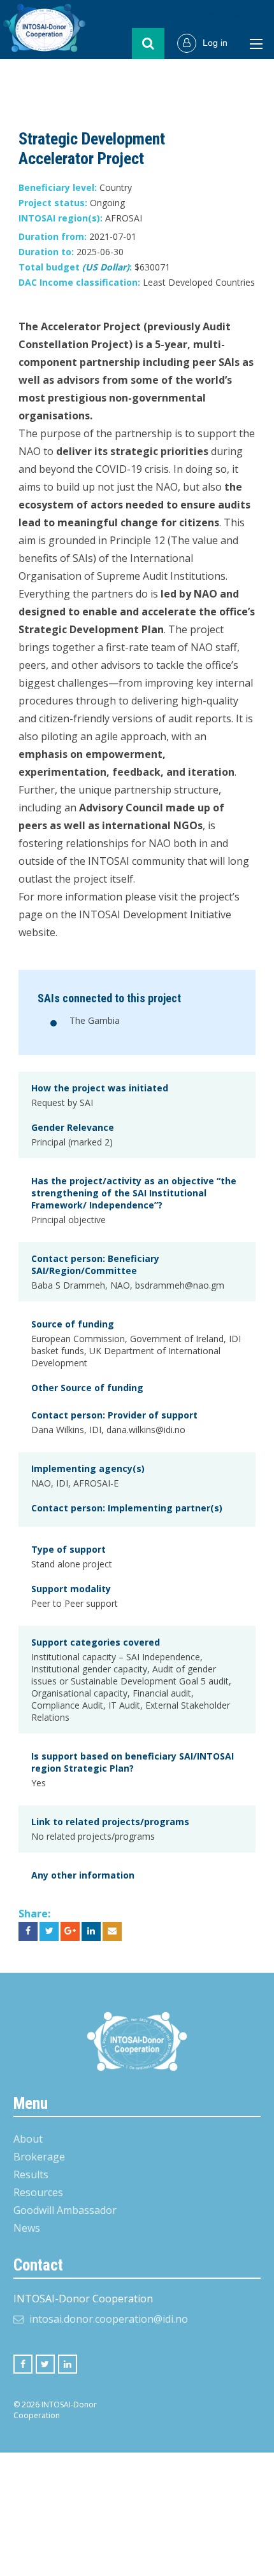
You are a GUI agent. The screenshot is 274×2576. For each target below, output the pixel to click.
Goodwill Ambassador (65, 2210)
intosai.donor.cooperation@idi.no (109, 2319)
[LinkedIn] (68, 2364)
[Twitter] (45, 2364)
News (27, 2228)
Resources (38, 2192)
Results (31, 2174)
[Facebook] (23, 2364)
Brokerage (39, 2157)
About (28, 2139)
